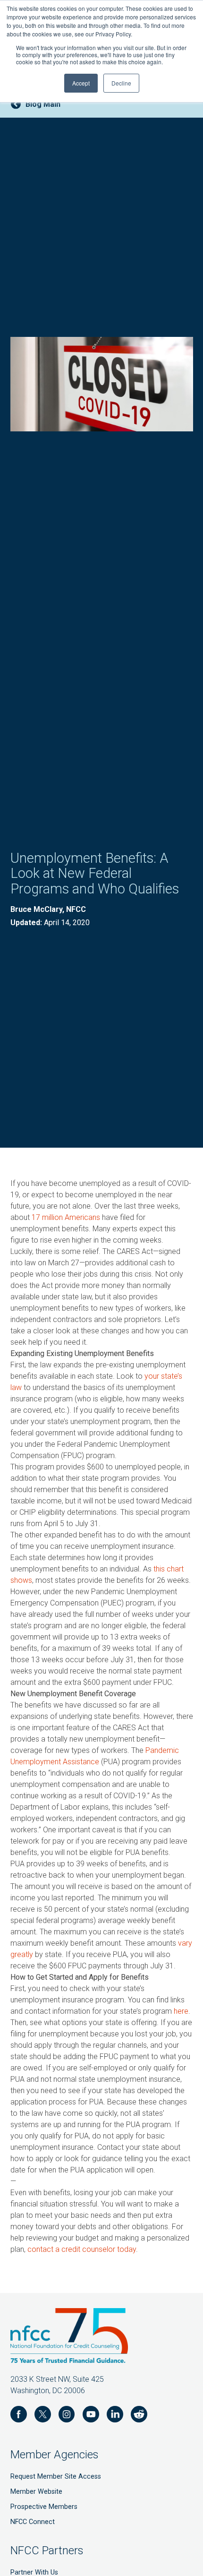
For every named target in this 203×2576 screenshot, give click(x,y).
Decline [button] (121, 83)
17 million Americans (66, 1217)
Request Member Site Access (56, 2477)
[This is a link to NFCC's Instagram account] (67, 2416)
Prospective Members (44, 2507)
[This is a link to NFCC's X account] (43, 2416)
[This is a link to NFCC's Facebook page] (19, 2416)
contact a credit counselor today (82, 2249)
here (181, 2011)
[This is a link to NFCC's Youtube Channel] (91, 2416)
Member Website (36, 2492)
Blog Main (43, 104)
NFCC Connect (33, 2522)
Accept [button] (81, 83)
